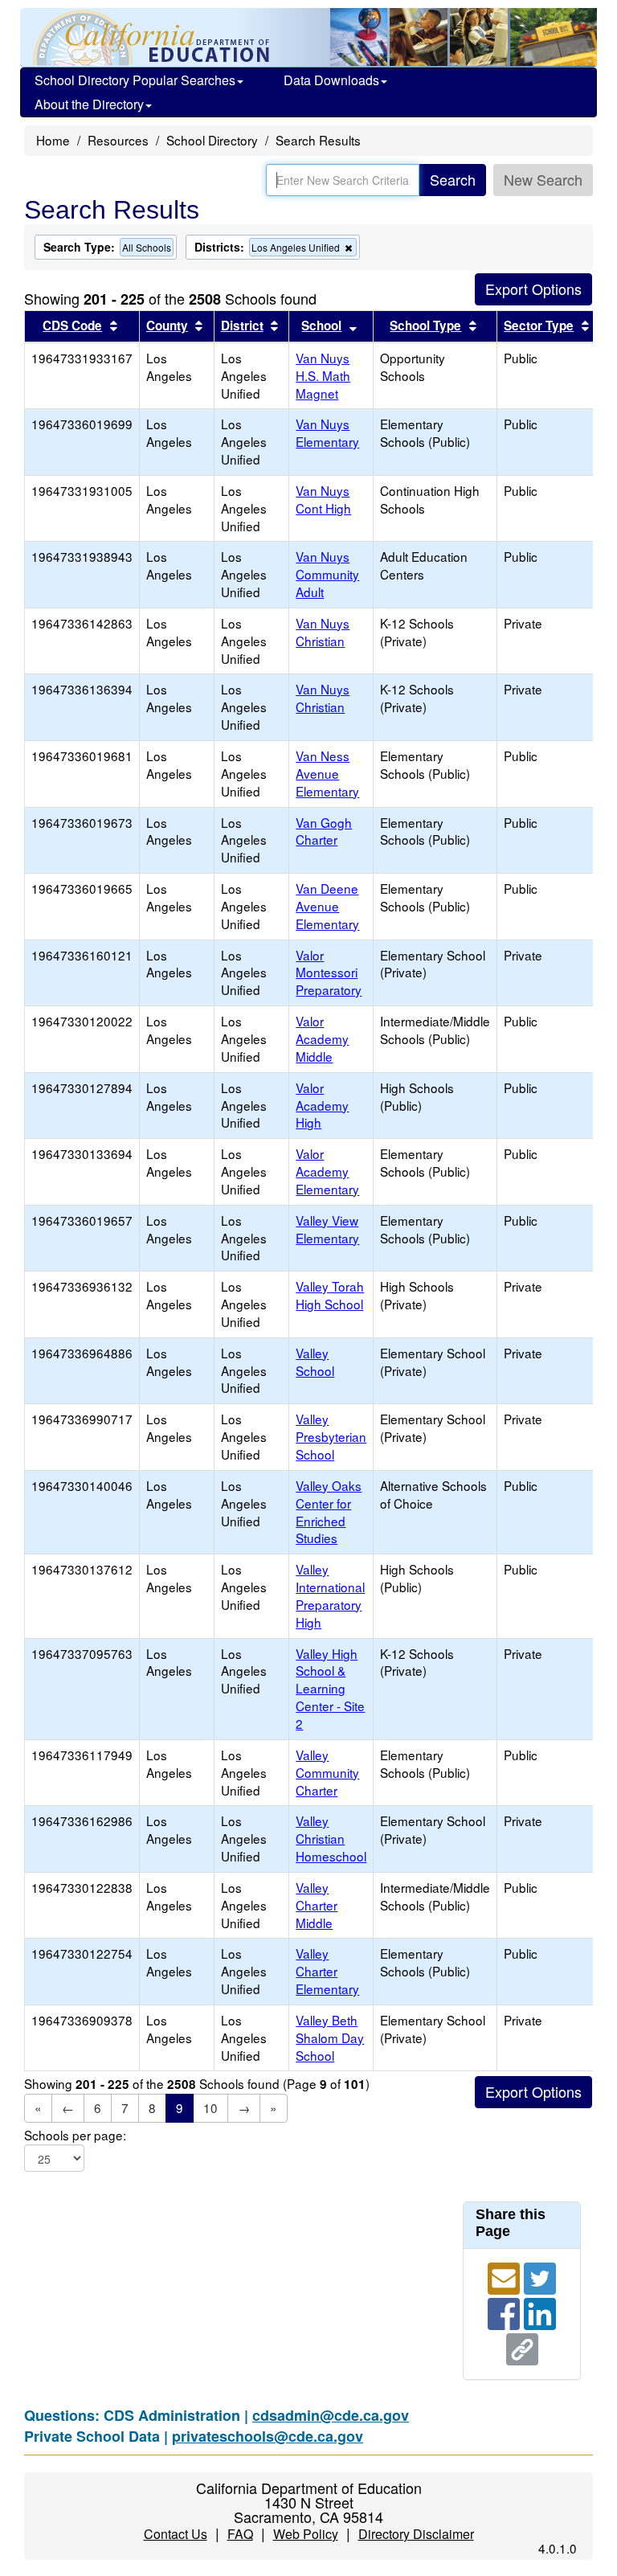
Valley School (315, 1362)
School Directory (212, 140)
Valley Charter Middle (317, 1905)
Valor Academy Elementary (327, 1171)
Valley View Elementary (327, 1229)
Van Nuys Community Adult (327, 574)
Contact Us (176, 2534)
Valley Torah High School (330, 1295)
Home (53, 140)
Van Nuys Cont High (323, 499)
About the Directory (89, 104)
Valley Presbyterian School (331, 1436)
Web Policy (306, 2534)
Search (453, 179)
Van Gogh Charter (324, 831)
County (167, 326)
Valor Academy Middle (322, 1038)
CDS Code (72, 326)
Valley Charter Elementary (327, 1971)
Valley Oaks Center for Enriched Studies (329, 1512)
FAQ (240, 2534)
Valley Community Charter (327, 1772)
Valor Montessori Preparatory (329, 973)
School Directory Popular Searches (135, 80)
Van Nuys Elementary (327, 432)
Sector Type (539, 326)
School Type (425, 326)
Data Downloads (331, 80)
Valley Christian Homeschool (331, 1838)
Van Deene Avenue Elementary (327, 906)
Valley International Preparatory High (330, 1595)
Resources (118, 140)
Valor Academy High (322, 1105)
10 (210, 2107)
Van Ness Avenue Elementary (327, 773)
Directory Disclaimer (416, 2534)
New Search (543, 179)
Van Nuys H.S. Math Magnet (323, 375)
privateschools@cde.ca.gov (268, 2436)
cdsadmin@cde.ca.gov (331, 2415)
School (321, 326)
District (242, 326)
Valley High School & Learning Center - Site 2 (330, 1688)
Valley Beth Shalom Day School (330, 2037)
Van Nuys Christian (323, 632)
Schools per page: (75, 2135)
